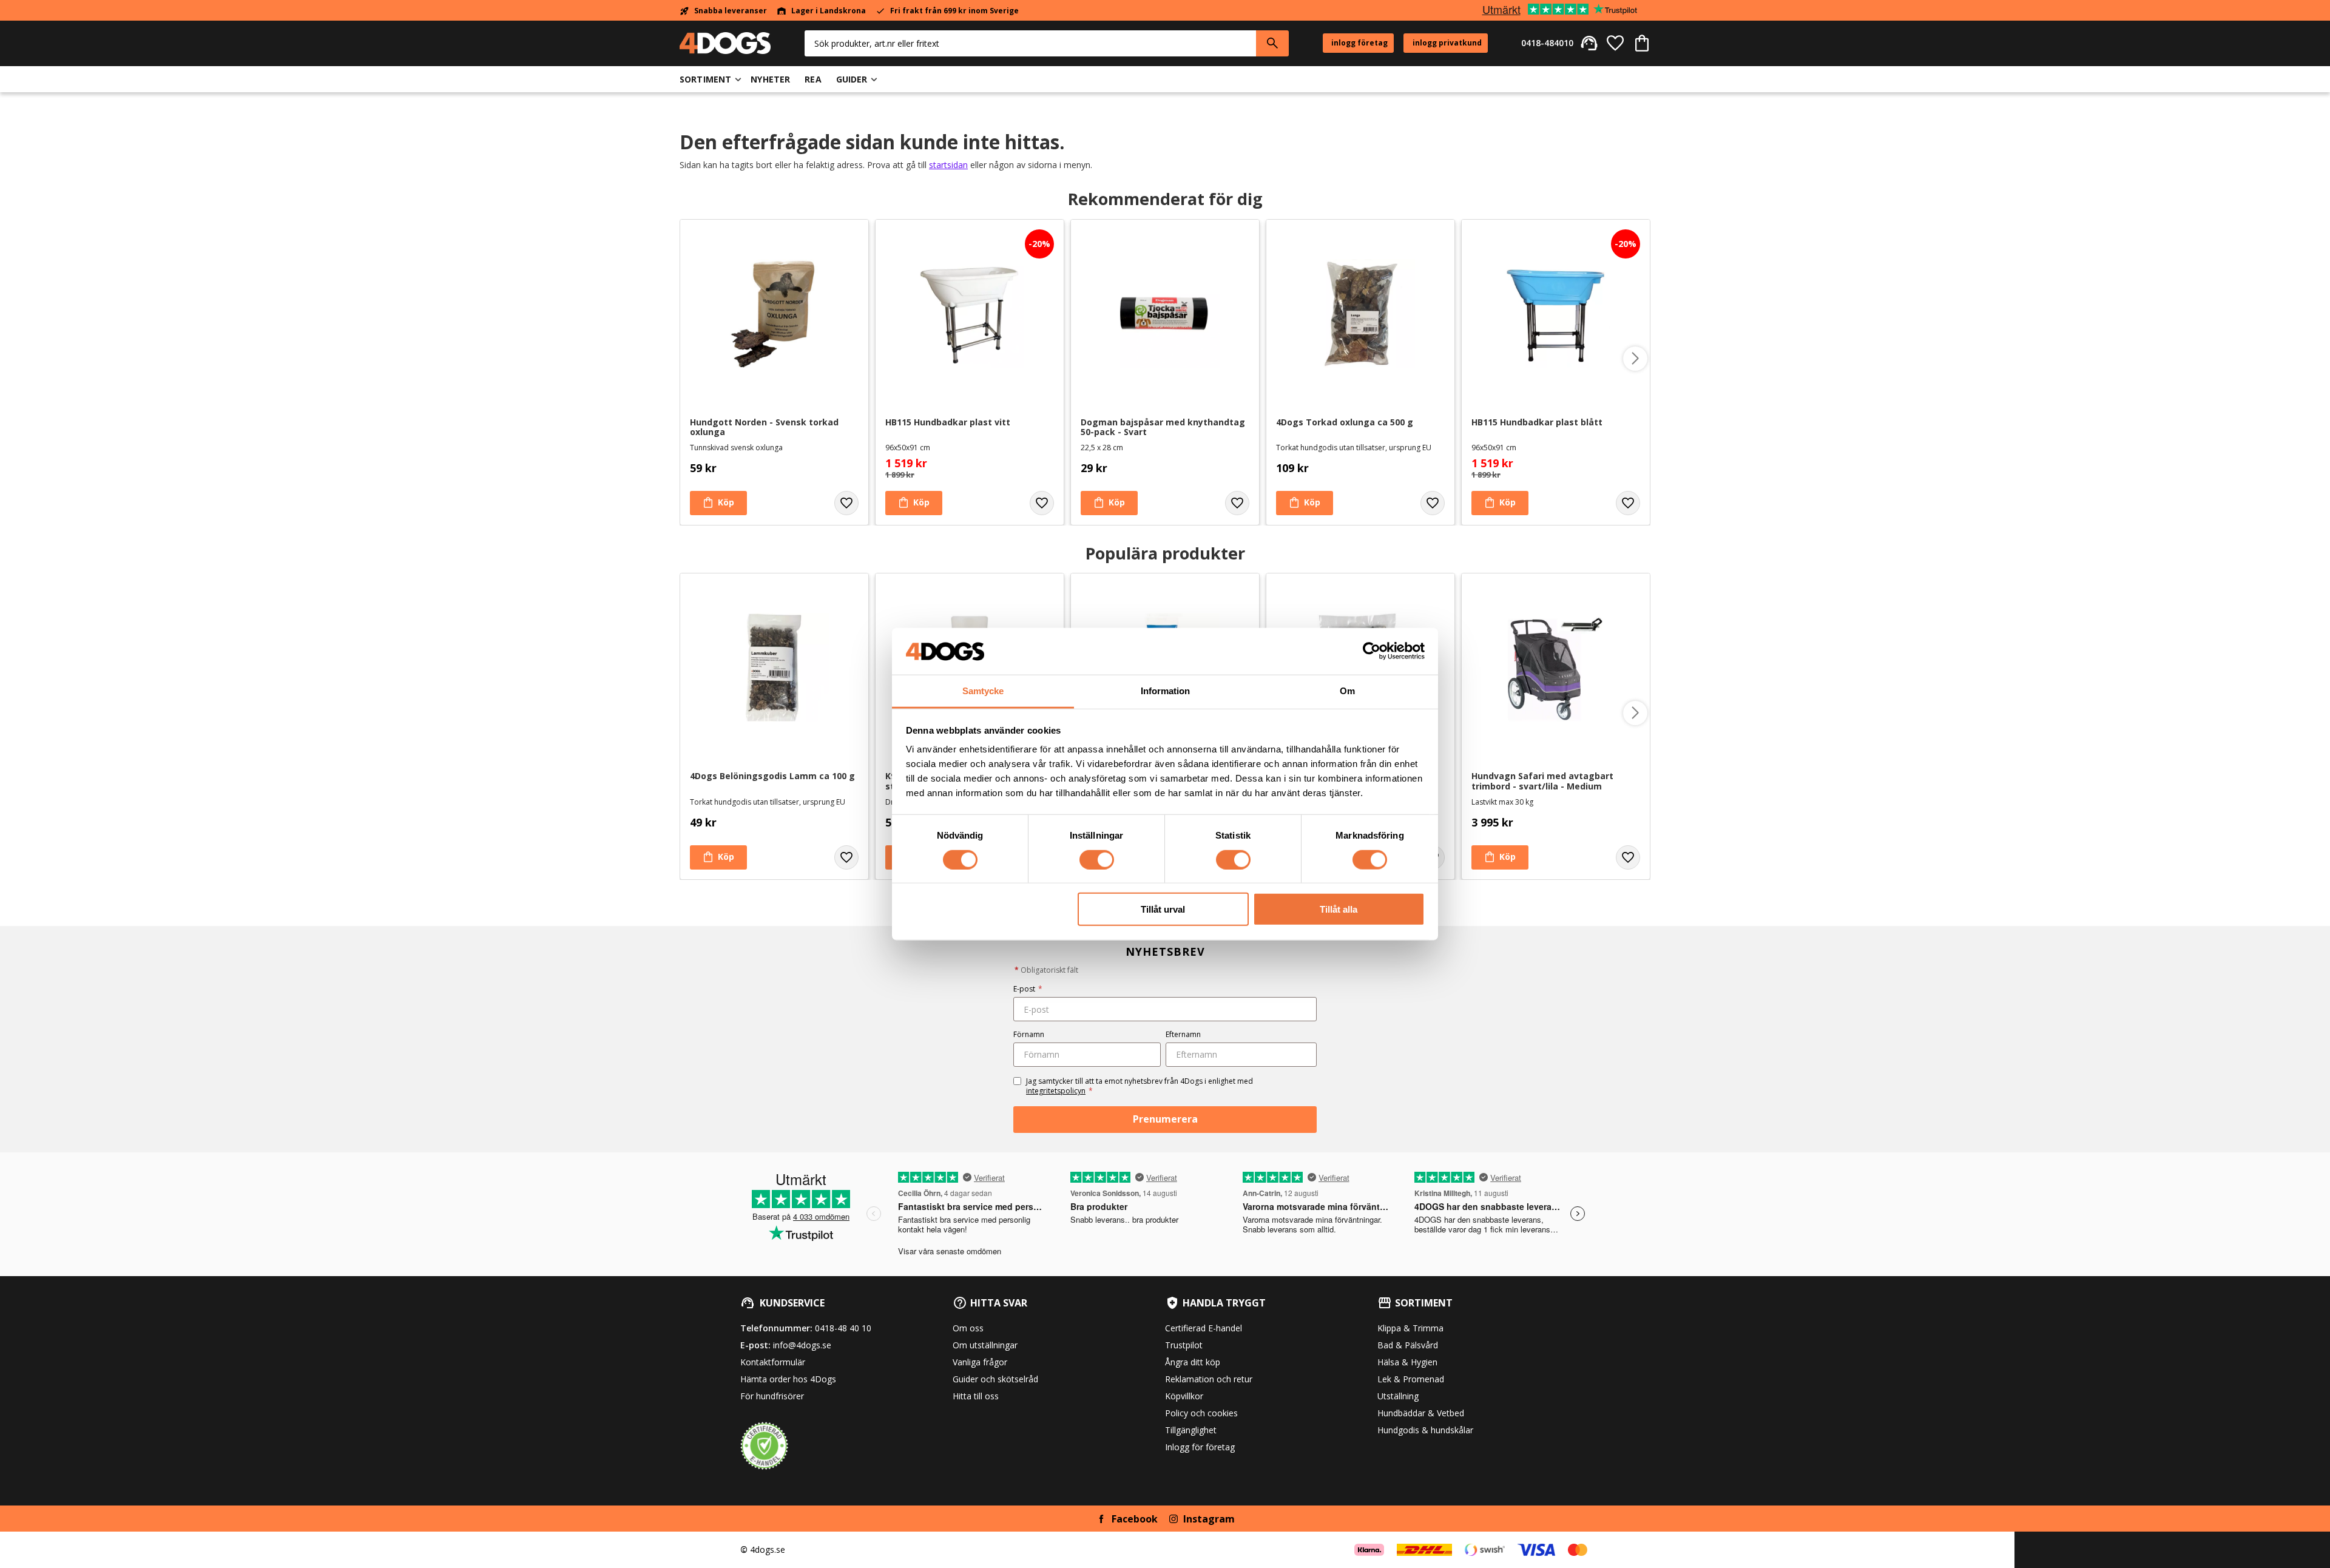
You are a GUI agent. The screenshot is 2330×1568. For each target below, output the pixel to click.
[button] (1615, 43)
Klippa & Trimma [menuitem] (1410, 1328)
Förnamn (1029, 1034)
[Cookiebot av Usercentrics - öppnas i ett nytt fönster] (1372, 651)
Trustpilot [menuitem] (1184, 1345)
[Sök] (1272, 43)
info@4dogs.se (802, 1345)
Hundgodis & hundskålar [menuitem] (1425, 1430)
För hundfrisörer (772, 1396)
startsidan (948, 165)
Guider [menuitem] (852, 79)
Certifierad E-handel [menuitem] (1204, 1328)
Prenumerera (1165, 1119)
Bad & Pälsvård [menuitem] (1408, 1345)
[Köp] (718, 503)
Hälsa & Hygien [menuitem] (1407, 1362)
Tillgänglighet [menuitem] (1191, 1430)
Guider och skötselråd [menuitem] (995, 1379)
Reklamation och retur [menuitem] (1209, 1379)
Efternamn (1183, 1034)
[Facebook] (1101, 1519)
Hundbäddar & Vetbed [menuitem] (1421, 1413)
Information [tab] (1165, 691)
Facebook (1135, 1519)
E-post (1028, 989)
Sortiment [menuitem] (705, 79)
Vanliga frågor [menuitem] (980, 1362)
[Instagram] (1173, 1519)
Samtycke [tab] (983, 691)
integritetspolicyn (1056, 1091)
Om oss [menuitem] (968, 1328)
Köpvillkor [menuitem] (1184, 1396)
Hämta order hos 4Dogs (788, 1379)
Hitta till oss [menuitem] (976, 1396)
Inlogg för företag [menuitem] (1200, 1447)
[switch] (1097, 859)
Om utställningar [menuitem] (985, 1345)
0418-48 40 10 (843, 1328)
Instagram (1209, 1519)
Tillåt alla (1339, 909)
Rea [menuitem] (813, 79)
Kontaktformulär (773, 1362)
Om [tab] (1347, 691)
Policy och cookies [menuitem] (1201, 1413)
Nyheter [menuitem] (770, 79)
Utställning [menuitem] (1398, 1396)
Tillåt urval (1163, 909)
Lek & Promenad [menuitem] (1411, 1379)
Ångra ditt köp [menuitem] (1193, 1362)
